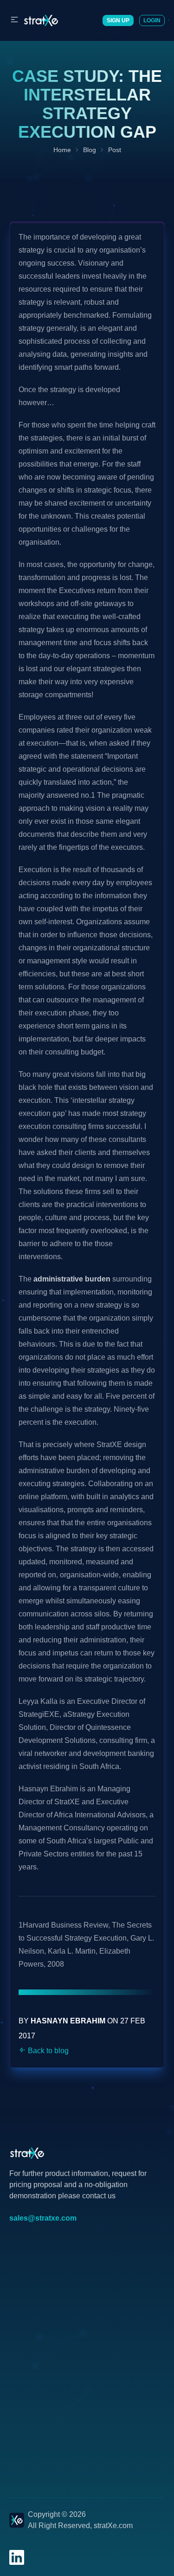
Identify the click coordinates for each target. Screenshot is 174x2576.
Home (62, 150)
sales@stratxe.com (43, 2218)
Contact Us (28, 2337)
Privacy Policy (33, 2352)
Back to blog (47, 2051)
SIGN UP (118, 20)
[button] (16, 20)
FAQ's (19, 2263)
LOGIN (152, 20)
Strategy (23, 2292)
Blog (90, 150)
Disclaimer (27, 2382)
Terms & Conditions (42, 2367)
